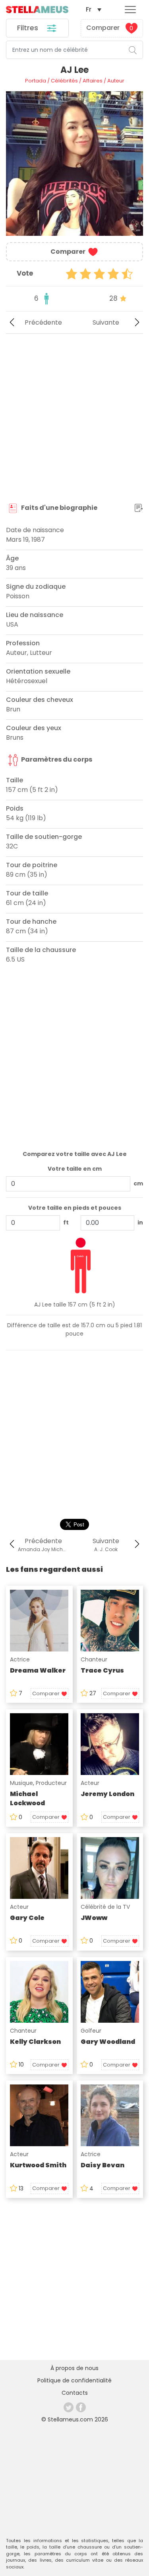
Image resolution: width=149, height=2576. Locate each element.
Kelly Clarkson (35, 2042)
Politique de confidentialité (74, 2380)
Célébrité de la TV (105, 1907)
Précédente (43, 322)
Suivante (106, 322)
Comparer (110, 28)
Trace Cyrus (102, 1670)
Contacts (75, 2393)
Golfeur (91, 2031)
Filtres (29, 28)
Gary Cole (27, 1918)
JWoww (94, 1918)
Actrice (20, 1659)
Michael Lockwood (27, 1798)
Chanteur (94, 1659)
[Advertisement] (74, 418)
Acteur (90, 1783)
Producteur (51, 1783)
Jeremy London (107, 1794)
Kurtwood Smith (38, 2165)
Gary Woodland (108, 2042)
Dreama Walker (38, 1670)
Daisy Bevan (103, 2165)
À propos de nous (74, 2368)
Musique (21, 1783)
